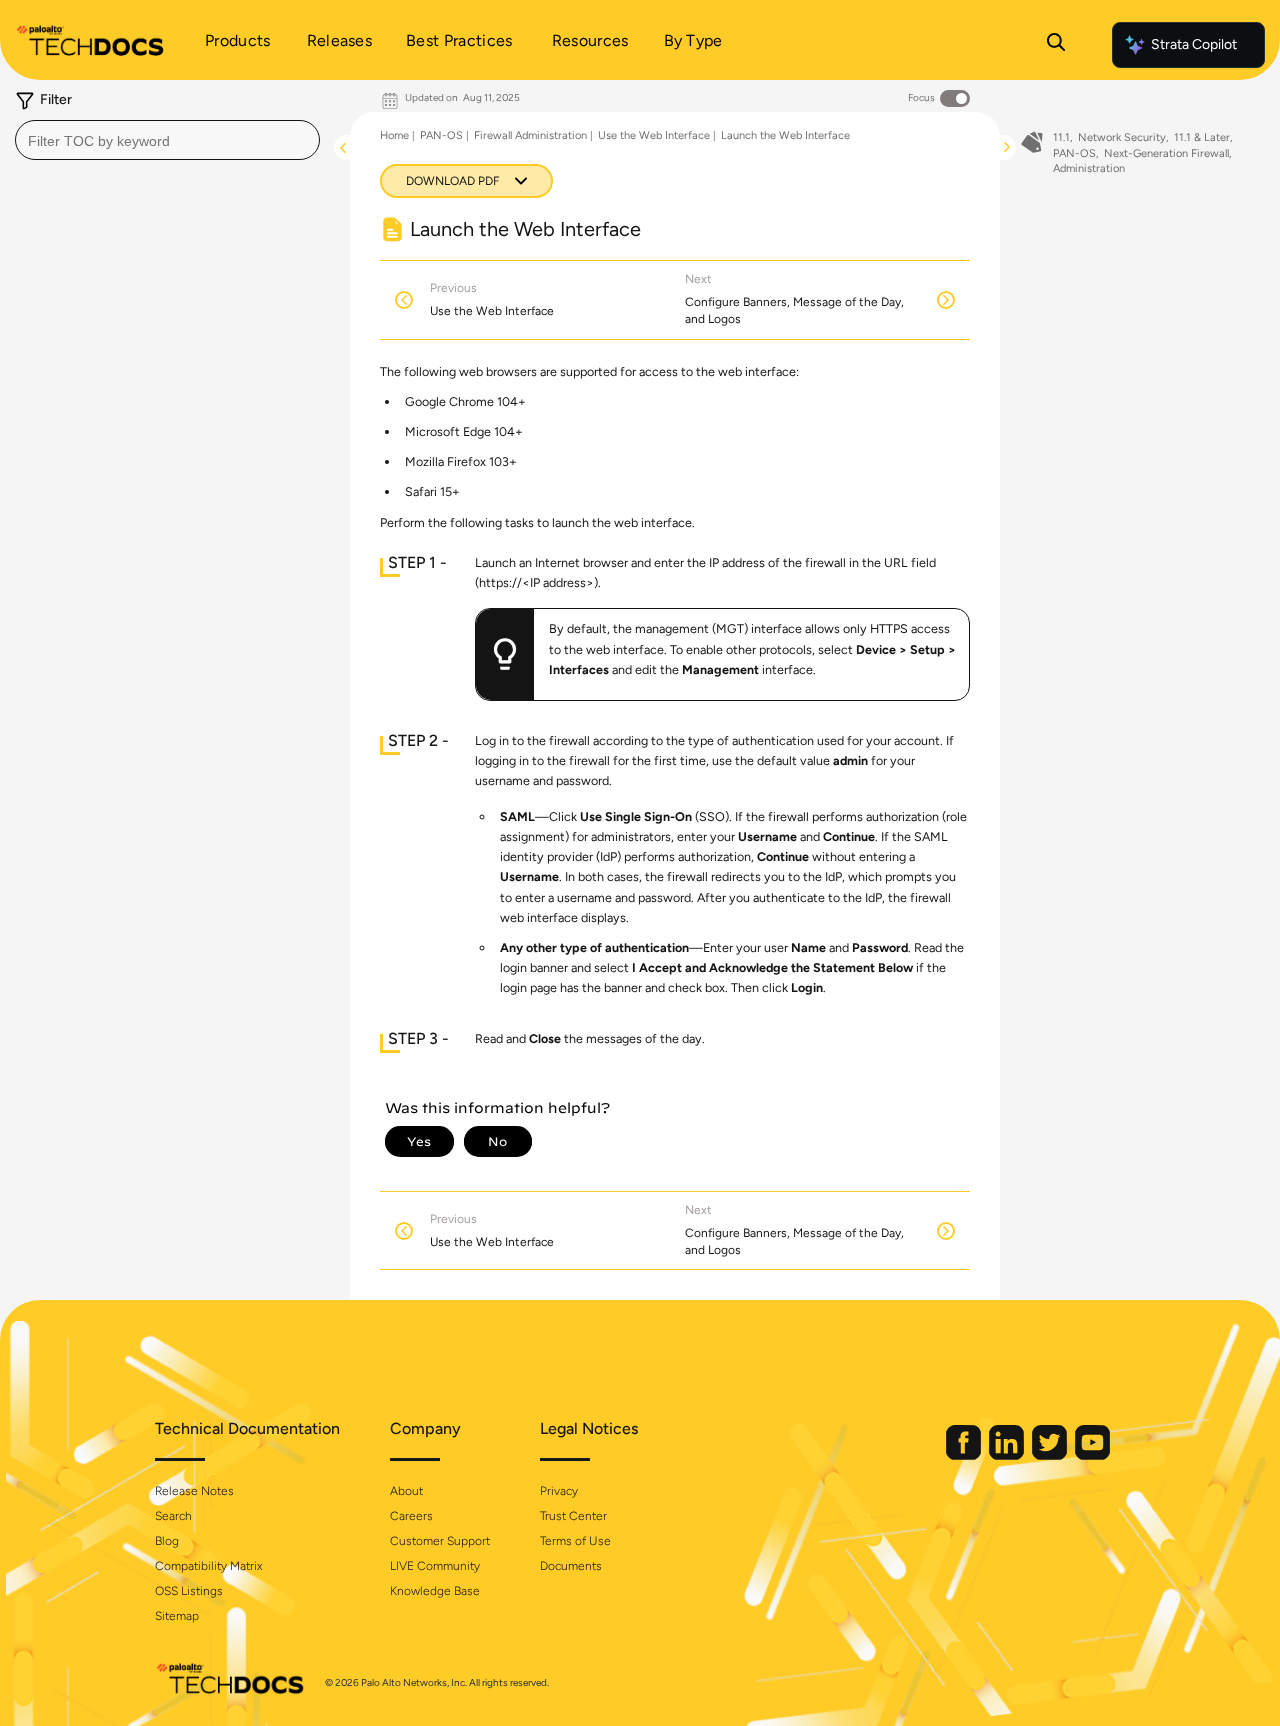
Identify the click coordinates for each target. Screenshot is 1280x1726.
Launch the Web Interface (785, 135)
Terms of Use (575, 1541)
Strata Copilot (1194, 44)
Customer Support (440, 1541)
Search (173, 1516)
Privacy (559, 1491)
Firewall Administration (530, 135)
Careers (411, 1516)
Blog (167, 1541)
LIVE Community (435, 1566)
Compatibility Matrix (208, 1566)
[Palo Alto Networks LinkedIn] (1008, 1455)
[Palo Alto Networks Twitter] (1051, 1455)
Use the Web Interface (654, 135)
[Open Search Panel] (1056, 45)
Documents (571, 1566)
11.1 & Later (1202, 137)
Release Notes (194, 1491)
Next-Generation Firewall (1166, 153)
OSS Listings (189, 1591)
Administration (1089, 168)
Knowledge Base (435, 1591)
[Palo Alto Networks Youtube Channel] (1092, 1455)
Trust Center (573, 1516)
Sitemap (177, 1616)
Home (394, 135)
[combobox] (167, 140)
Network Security (1122, 137)
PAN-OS (441, 135)
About (406, 1491)
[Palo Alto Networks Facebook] (965, 1455)
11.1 (1061, 137)
